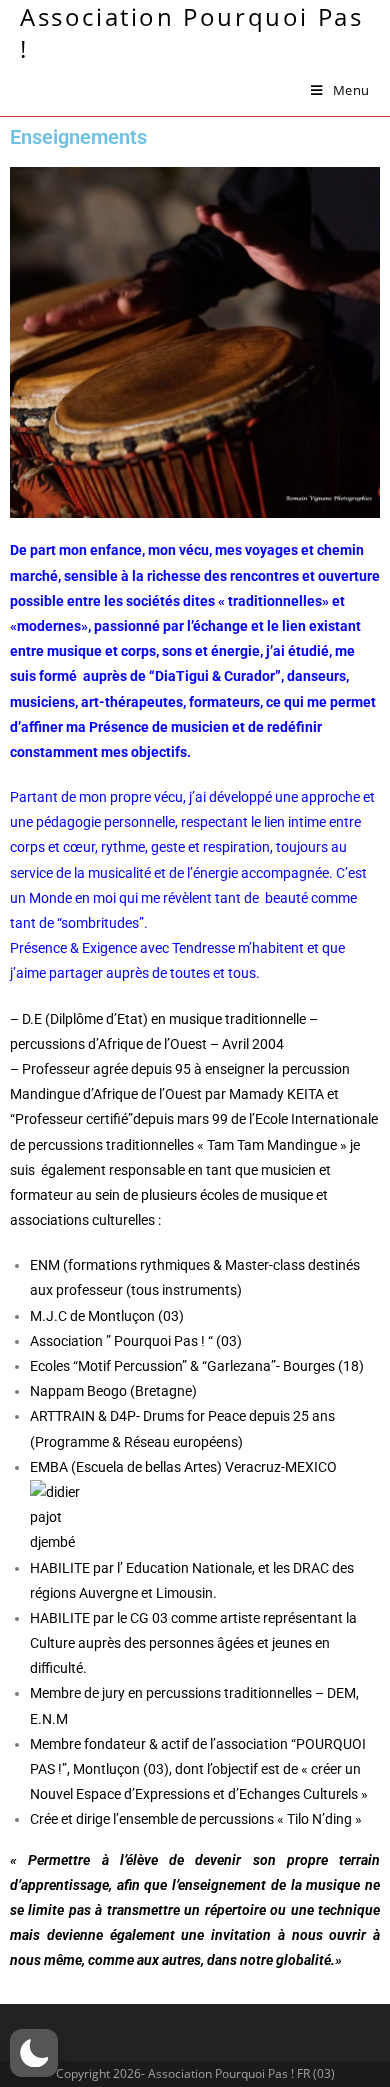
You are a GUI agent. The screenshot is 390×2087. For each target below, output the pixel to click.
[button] (34, 2053)
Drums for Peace (194, 1416)
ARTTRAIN (62, 1416)
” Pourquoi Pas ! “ (159, 1341)
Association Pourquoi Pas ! (191, 32)
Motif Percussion (130, 1366)
